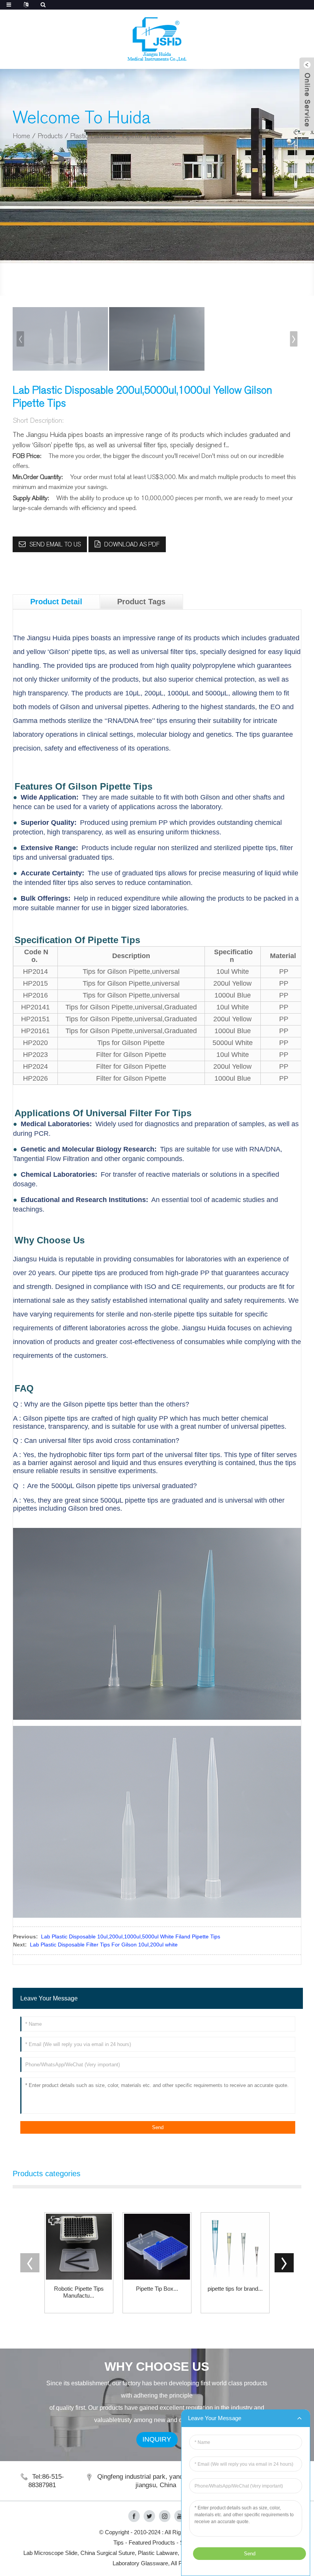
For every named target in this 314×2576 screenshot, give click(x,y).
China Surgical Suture (108, 2553)
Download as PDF (132, 544)
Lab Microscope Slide (50, 2553)
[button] (294, 339)
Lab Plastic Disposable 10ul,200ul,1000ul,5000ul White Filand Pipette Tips (131, 1936)
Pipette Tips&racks (149, 136)
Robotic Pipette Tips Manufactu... (79, 2292)
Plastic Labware (92, 136)
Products (50, 136)
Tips (119, 2542)
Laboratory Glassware (140, 2563)
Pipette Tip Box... (157, 2289)
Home (21, 136)
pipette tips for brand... (235, 2289)
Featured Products (152, 2542)
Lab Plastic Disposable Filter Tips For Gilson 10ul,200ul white (104, 1945)
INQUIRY (157, 2439)
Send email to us (55, 544)
